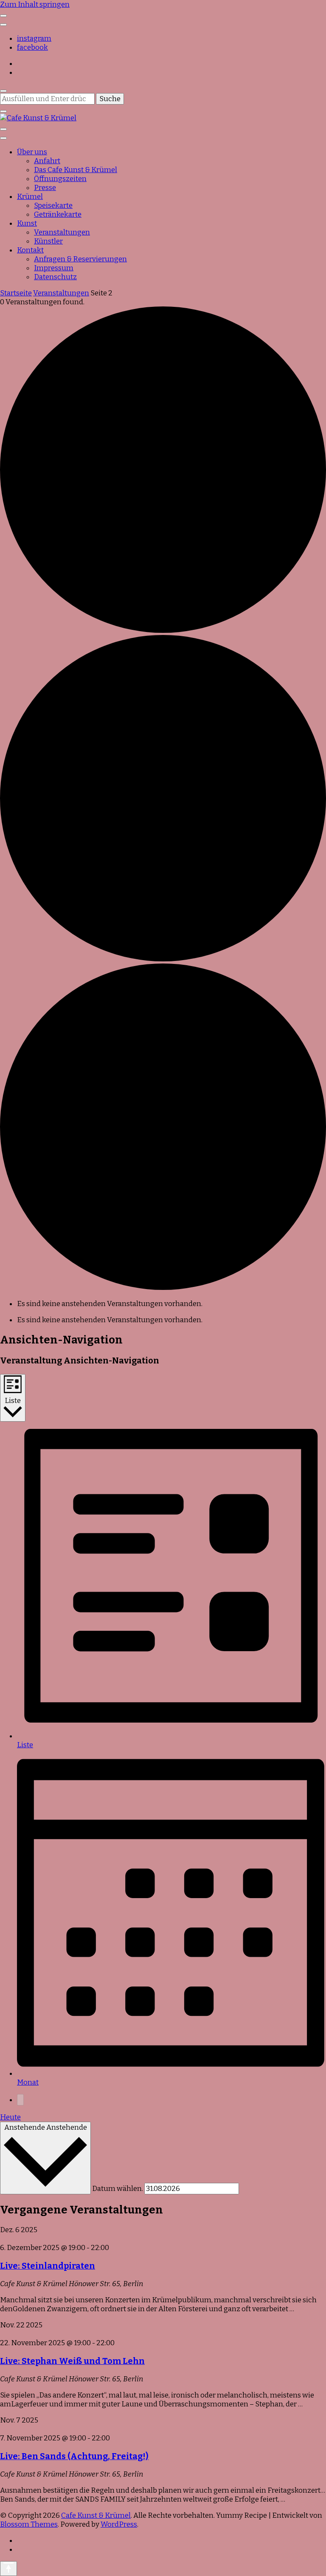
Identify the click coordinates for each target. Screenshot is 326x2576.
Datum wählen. (118, 2189)
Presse (45, 188)
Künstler (48, 241)
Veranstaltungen (62, 232)
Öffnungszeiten (60, 179)
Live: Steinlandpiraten (48, 2266)
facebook (32, 47)
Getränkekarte (58, 214)
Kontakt (30, 250)
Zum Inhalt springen (35, 4)
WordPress (119, 2524)
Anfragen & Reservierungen (80, 259)
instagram (34, 38)
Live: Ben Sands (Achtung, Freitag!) (74, 2456)
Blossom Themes (29, 2524)
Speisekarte (53, 205)
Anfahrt (47, 161)
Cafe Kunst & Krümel (96, 2515)
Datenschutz (55, 277)
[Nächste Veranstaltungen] (20, 2100)
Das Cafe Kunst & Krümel (76, 170)
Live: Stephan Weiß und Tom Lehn (72, 2361)
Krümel (30, 197)
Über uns (32, 152)
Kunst (27, 223)
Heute (10, 2117)
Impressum (54, 268)
